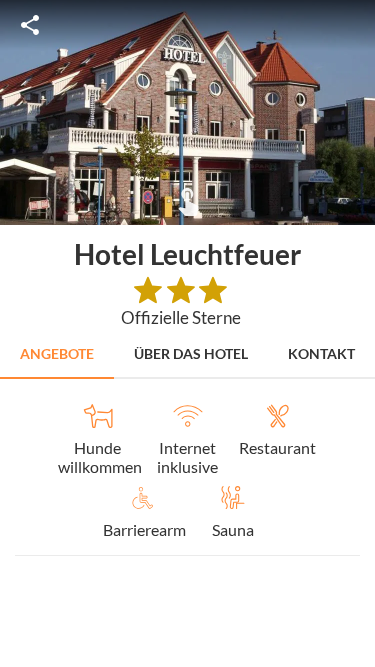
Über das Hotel (191, 353)
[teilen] (30, 25)
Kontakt (321, 353)
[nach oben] (353, 334)
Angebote (57, 353)
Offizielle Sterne (181, 317)
